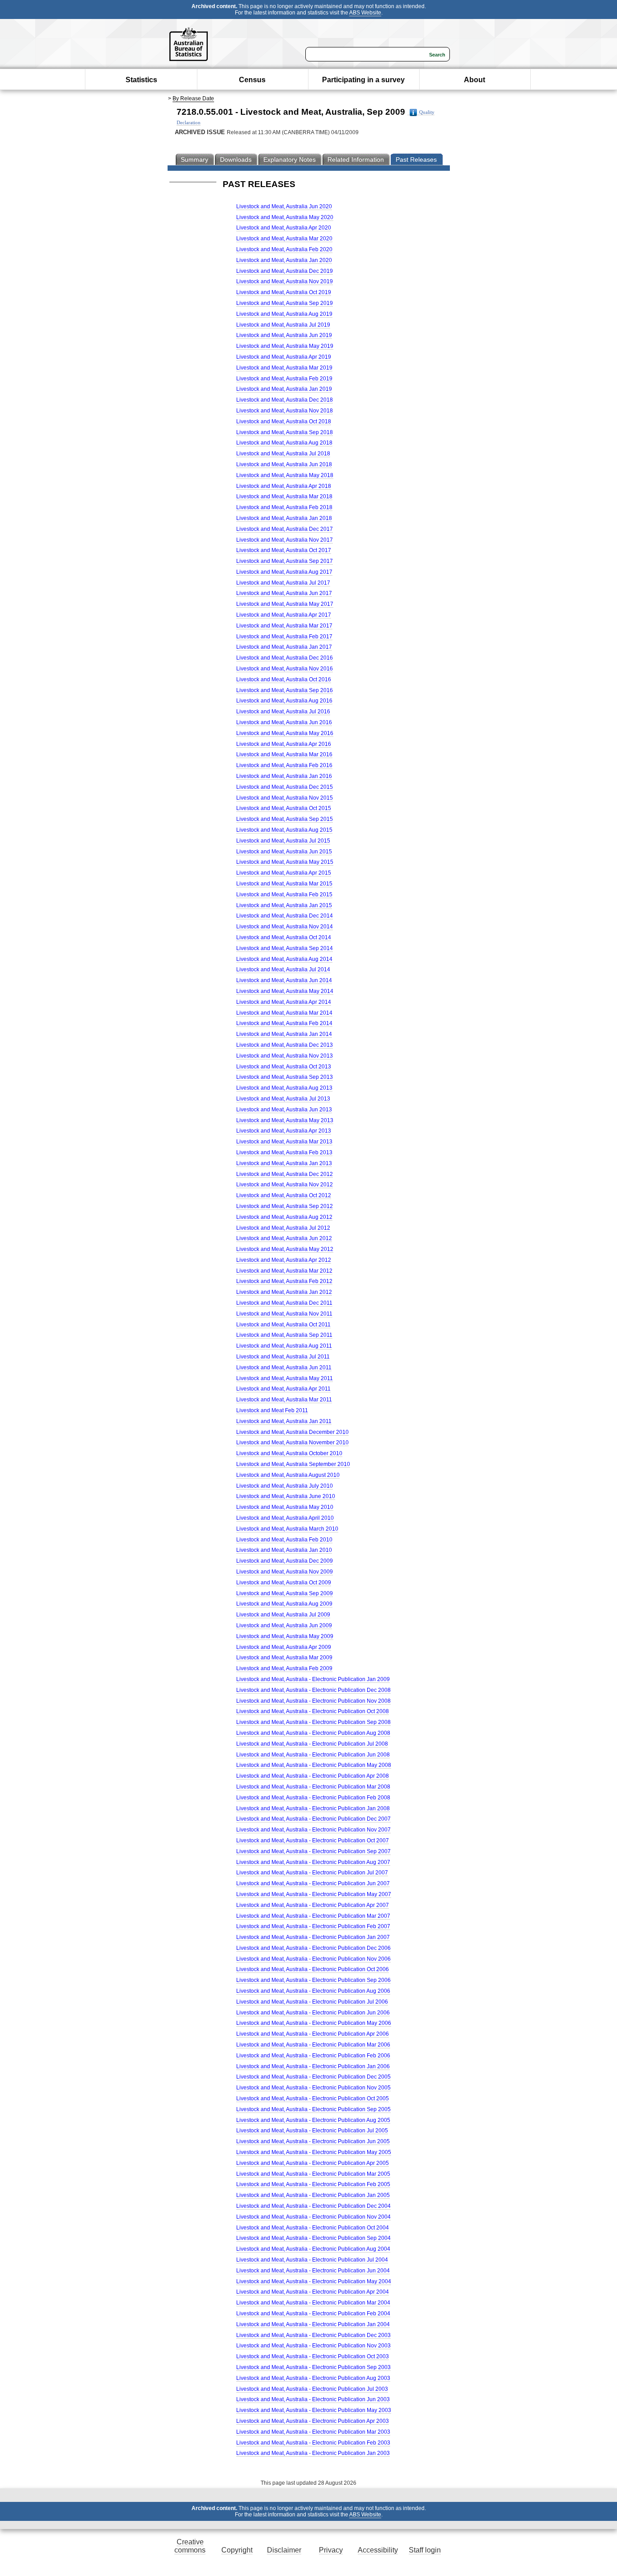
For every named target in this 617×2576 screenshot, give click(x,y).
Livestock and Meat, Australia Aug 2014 (284, 959)
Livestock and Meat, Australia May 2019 (285, 346)
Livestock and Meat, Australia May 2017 (285, 604)
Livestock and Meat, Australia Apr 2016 (284, 744)
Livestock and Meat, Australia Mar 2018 (284, 496)
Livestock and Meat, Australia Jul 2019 (283, 325)
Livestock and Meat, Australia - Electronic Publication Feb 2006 (313, 2056)
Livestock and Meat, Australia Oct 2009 (284, 1583)
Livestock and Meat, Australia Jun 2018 (284, 464)
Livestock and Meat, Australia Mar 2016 (284, 754)
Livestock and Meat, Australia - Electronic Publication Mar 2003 (313, 2432)
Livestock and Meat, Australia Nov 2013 (285, 1056)
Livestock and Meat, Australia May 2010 (285, 1507)
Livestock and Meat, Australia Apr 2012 (284, 1260)
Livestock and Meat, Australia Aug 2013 (284, 1088)
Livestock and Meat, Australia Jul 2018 (283, 454)
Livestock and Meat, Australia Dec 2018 (285, 400)
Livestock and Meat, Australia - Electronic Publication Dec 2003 (313, 2335)
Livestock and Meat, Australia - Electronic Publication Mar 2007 (313, 1916)
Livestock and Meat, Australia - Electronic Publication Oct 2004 (313, 2228)
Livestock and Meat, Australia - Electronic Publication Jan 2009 (313, 1679)
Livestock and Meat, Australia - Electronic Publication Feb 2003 (313, 2443)
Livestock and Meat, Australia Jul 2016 (283, 712)
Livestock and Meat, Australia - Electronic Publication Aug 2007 (313, 1862)
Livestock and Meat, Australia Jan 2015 (284, 905)
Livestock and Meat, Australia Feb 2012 (284, 1281)
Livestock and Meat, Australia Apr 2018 (284, 486)
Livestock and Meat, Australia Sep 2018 (285, 432)
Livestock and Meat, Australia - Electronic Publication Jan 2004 (313, 2324)
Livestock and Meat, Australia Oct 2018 (284, 422)
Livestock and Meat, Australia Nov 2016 (285, 669)
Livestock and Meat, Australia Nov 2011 (284, 1314)
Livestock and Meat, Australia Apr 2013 (284, 1131)
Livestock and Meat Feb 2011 (272, 1410)
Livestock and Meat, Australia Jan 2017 (284, 647)
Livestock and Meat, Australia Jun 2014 (284, 980)
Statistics (141, 80)
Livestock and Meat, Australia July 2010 (285, 1486)
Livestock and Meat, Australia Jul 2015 (283, 841)
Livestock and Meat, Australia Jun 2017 (284, 593)
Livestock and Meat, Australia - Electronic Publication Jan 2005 (313, 2195)
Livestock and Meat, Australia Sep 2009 (285, 1593)
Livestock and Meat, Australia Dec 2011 (284, 1303)
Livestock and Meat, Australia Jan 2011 (284, 1421)
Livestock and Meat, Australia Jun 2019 (284, 335)
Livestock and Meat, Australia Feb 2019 (284, 379)
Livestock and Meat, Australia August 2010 (288, 1475)
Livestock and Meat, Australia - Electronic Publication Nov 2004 (313, 2217)
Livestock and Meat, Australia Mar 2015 (284, 884)
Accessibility (378, 2550)
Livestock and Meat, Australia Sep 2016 (285, 690)
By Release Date (193, 98)
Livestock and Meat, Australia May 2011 (285, 1378)
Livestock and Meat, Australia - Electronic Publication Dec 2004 (313, 2206)
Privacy (331, 2550)
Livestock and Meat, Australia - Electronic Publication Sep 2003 (313, 2367)
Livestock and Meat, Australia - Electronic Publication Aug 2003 (313, 2378)
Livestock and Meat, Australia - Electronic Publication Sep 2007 (313, 1851)
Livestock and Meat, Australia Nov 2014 (285, 927)
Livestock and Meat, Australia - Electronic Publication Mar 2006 (313, 2045)
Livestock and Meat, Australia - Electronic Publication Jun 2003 (313, 2399)
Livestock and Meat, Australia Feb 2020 (284, 249)
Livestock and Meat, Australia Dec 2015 (285, 787)
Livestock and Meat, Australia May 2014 (285, 991)
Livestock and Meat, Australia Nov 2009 (285, 1572)
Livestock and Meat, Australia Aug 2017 (284, 572)
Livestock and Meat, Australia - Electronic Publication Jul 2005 (312, 2131)
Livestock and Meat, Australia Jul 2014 (283, 970)
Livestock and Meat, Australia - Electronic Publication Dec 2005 (313, 2077)
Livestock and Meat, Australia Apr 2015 (284, 873)
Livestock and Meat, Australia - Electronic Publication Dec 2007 (313, 1819)
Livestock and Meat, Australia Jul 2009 (283, 1615)
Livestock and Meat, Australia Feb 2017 (284, 637)
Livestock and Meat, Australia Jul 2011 (283, 1357)
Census (252, 80)
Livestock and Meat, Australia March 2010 (287, 1529)
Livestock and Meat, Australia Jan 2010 (284, 1550)
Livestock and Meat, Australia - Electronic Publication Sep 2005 (313, 2109)
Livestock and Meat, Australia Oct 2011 (283, 1325)
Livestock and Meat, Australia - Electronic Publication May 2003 (314, 2410)
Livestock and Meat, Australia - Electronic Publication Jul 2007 (312, 1873)
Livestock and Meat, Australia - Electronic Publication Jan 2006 (313, 2066)
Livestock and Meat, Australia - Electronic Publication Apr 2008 (313, 1776)
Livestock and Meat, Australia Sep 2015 (285, 819)
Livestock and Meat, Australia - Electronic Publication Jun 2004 (313, 2271)
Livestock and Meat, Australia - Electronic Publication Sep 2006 (313, 1980)
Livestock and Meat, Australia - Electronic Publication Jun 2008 (313, 1755)
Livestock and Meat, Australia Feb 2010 (284, 1540)
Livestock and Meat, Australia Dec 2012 (285, 1174)
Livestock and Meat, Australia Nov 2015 (285, 798)
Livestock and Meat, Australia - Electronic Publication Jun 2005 (313, 2141)
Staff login (425, 2550)
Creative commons (190, 2546)
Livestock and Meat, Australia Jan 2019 (284, 389)
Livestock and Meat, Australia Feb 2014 (284, 1023)
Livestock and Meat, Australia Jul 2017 (283, 583)
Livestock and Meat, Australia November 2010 (292, 1443)
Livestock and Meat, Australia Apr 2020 (284, 228)
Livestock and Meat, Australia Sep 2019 (285, 303)
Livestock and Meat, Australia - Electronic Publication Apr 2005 (313, 2163)
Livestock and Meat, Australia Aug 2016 (284, 701)
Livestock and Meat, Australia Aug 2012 (284, 1217)
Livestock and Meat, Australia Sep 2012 (285, 1206)
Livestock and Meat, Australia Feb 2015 (284, 895)
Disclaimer (284, 2550)
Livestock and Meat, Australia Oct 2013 (284, 1067)
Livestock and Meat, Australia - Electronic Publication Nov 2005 (313, 2088)
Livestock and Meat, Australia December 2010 (292, 1432)
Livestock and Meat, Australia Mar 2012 (284, 1271)
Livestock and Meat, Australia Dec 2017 (285, 529)
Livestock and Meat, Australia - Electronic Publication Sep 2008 (313, 1722)
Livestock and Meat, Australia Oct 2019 (284, 292)
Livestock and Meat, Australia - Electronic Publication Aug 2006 (313, 1991)
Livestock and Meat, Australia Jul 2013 (283, 1099)
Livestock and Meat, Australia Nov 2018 (285, 411)
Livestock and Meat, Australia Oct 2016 (284, 679)
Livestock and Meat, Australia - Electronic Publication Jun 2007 (313, 1883)
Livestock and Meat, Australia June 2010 (286, 1496)
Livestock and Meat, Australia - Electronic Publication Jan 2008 (313, 1808)
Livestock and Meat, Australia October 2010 (289, 1453)
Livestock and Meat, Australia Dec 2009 (285, 1561)
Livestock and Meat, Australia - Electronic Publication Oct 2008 (313, 1711)
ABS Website (365, 13)
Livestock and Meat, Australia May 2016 (285, 733)
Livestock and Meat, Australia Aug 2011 (284, 1346)
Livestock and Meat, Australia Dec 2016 (285, 658)
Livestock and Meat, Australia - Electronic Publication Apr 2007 (313, 1905)
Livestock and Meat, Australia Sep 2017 (285, 561)
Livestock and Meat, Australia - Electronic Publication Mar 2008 (313, 1787)
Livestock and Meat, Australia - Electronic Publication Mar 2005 (313, 2174)
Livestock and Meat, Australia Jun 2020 (284, 206)
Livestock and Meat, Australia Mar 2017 (284, 626)
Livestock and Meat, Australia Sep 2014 (285, 948)
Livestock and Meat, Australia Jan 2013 (284, 1163)
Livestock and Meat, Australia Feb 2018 (284, 507)
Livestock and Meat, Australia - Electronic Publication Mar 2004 (313, 2303)
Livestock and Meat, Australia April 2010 (285, 1518)
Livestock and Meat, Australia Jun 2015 (284, 852)
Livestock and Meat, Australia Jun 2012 (284, 1238)
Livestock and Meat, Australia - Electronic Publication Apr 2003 (313, 2421)
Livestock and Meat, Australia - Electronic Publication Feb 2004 (313, 2314)
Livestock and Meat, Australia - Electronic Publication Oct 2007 (313, 1841)
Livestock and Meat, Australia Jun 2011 (284, 1368)
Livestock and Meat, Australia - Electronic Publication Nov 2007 (313, 1830)
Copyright (237, 2550)
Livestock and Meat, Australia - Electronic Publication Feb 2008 (313, 1798)
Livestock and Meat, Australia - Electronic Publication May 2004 (314, 2281)
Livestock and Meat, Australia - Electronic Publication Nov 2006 (313, 1959)
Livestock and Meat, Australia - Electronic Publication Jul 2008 (312, 1744)
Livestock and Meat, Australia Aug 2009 (284, 1604)
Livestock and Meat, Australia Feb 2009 (284, 1668)
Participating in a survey (363, 80)
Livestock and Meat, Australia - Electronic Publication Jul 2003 (312, 2389)
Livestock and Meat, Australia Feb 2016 (284, 765)
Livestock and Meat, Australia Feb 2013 (284, 1152)
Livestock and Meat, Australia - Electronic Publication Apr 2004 (313, 2292)
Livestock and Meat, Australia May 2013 (285, 1120)
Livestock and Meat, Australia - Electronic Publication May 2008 (314, 1765)
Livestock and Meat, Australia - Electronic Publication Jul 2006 (312, 2002)
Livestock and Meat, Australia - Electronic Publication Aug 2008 (313, 1733)
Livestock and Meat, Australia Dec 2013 (285, 1045)
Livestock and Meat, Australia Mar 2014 (284, 1013)
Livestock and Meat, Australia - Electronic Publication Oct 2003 (313, 2356)
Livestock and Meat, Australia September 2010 (293, 1464)
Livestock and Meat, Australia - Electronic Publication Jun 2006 (313, 2013)
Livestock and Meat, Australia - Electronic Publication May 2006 (314, 2023)
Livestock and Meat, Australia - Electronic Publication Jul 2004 (312, 2260)
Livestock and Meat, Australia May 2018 (285, 475)
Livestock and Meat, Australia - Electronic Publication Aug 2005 (313, 2120)
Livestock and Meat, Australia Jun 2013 (284, 1110)
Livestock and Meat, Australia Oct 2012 (284, 1195)
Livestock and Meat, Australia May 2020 (285, 217)
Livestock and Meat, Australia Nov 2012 (285, 1185)
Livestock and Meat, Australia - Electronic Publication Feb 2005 (313, 2184)
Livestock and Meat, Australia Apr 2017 (284, 615)
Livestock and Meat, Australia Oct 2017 (284, 550)
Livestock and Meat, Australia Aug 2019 (284, 314)
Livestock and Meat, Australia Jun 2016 (284, 722)
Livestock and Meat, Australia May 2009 (285, 1636)
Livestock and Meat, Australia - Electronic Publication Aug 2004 (313, 2249)
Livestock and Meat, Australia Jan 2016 (284, 776)
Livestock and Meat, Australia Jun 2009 (284, 1625)
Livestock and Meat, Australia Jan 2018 (284, 518)
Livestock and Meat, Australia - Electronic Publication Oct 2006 (313, 1969)
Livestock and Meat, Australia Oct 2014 (284, 937)
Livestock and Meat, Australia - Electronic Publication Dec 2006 (313, 1948)
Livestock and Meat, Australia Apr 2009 (284, 1647)
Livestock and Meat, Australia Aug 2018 (284, 443)
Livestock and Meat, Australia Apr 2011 (283, 1389)
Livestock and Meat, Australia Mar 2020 (284, 239)
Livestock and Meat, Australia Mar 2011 (284, 1400)
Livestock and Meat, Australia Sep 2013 (285, 1077)
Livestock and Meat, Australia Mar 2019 (284, 368)
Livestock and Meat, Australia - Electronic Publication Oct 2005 (313, 2098)
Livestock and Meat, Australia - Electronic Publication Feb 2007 (313, 1926)
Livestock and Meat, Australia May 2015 (285, 862)
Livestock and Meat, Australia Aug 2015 (284, 830)
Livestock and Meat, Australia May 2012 (285, 1249)
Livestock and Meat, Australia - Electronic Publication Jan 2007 (313, 1937)
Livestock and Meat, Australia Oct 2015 (284, 808)
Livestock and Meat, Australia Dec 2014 (285, 916)
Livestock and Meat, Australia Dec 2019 (285, 271)
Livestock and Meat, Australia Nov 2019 (285, 281)
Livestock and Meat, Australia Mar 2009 (284, 1658)
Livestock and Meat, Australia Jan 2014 (284, 1034)
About (474, 80)
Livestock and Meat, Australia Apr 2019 (284, 357)
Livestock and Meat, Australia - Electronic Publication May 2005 (314, 2152)
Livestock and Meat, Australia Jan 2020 (284, 260)
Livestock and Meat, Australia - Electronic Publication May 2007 (314, 1894)
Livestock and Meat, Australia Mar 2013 (284, 1142)
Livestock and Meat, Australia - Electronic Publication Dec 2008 (313, 1690)
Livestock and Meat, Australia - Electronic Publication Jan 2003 (313, 2453)
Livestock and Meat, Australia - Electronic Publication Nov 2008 (313, 1701)
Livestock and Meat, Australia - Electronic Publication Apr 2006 (313, 2034)
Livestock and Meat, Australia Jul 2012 (283, 1228)
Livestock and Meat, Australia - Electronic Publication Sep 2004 (313, 2238)
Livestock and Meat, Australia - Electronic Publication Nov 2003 (313, 2346)
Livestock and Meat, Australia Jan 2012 (284, 1292)
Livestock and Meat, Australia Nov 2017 (285, 540)
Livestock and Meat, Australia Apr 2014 (284, 1002)
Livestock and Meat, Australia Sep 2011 (284, 1335)
